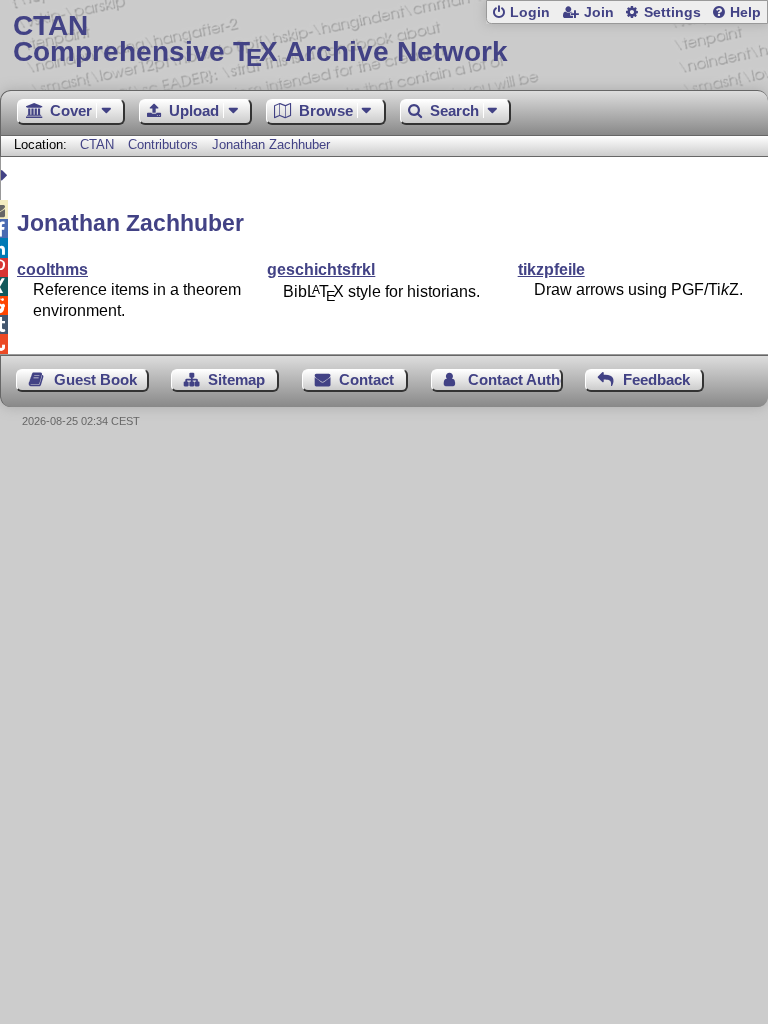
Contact (366, 379)
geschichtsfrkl (321, 269)
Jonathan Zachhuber (271, 144)
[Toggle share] (6, 175)
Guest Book (95, 379)
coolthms (52, 269)
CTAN (97, 144)
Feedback (656, 379)
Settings (672, 12)
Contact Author (515, 379)
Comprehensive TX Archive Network (260, 39)
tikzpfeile (551, 269)
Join (599, 12)
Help (745, 12)
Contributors (163, 144)
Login (530, 12)
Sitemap (236, 379)
